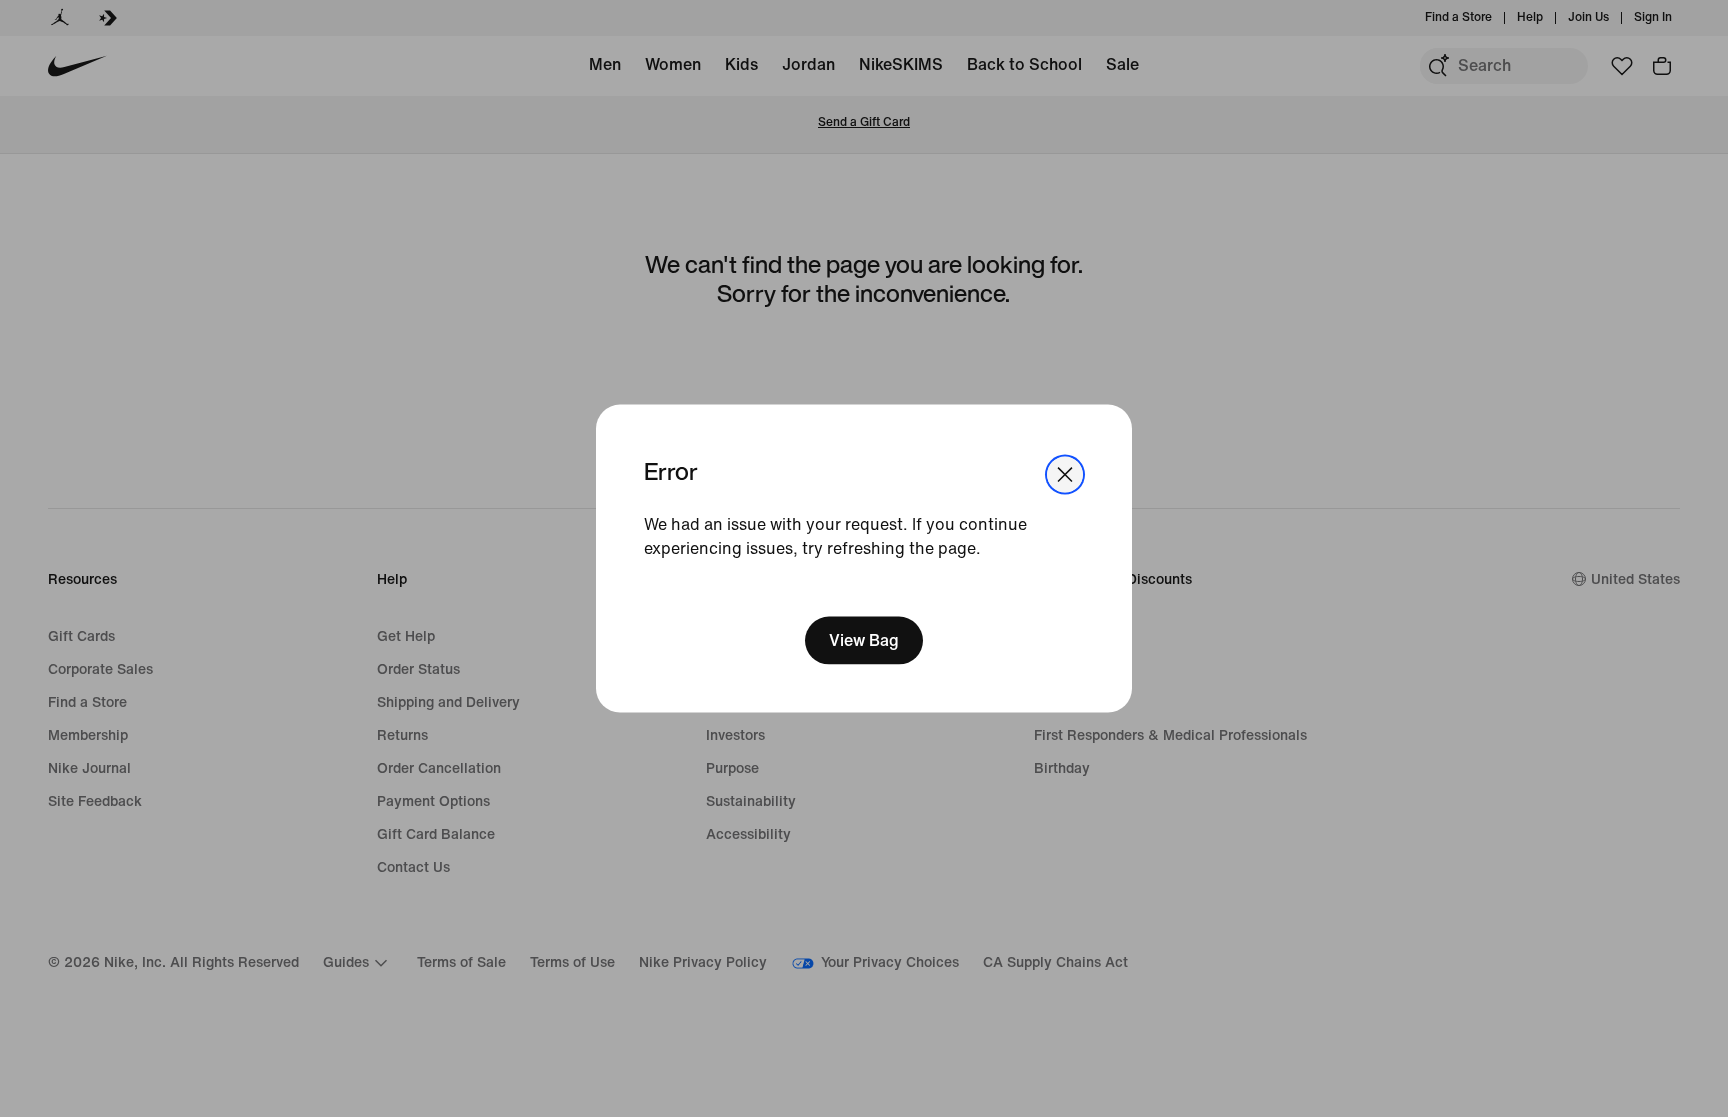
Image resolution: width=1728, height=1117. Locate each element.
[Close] (1065, 474)
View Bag (864, 640)
